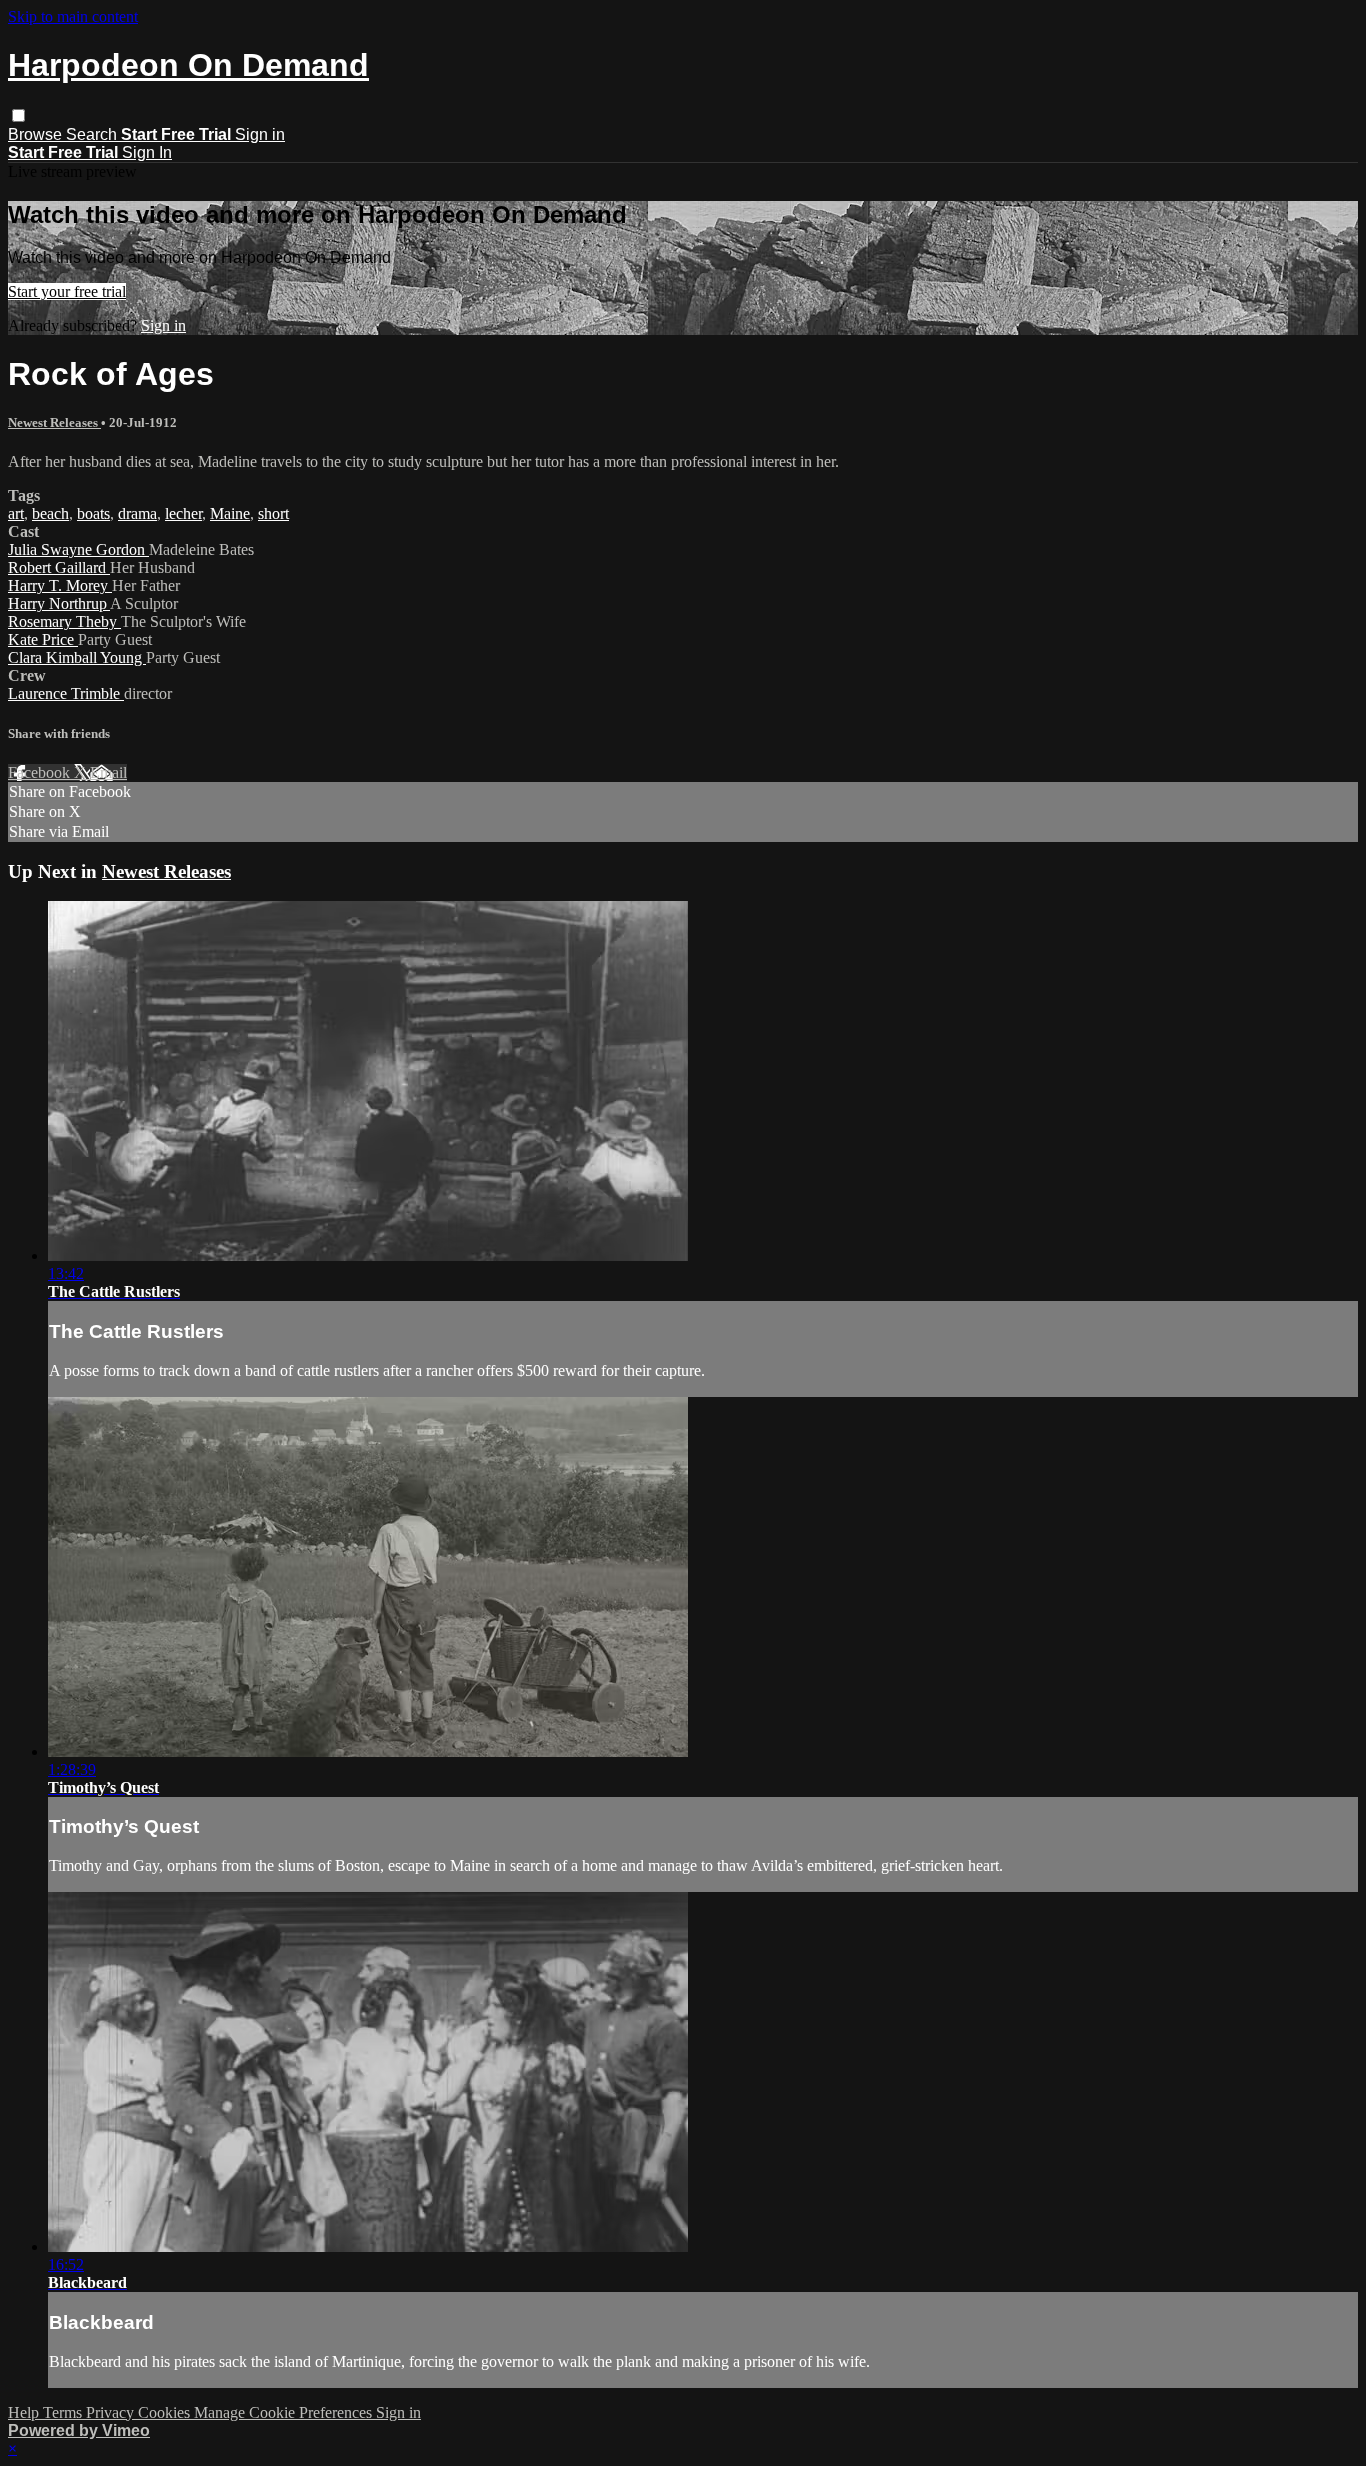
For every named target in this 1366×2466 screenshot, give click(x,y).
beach (50, 513)
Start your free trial (67, 291)
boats (93, 513)
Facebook (41, 772)
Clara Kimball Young (77, 657)
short (273, 513)
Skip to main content (73, 16)
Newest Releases (54, 422)
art (16, 513)
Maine (230, 513)
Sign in (260, 134)
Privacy (112, 2412)
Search (93, 134)
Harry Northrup (59, 603)
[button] (18, 115)
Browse (37, 134)
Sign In (147, 152)
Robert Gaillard (59, 567)
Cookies (166, 2412)
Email (108, 772)
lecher (183, 513)
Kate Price (43, 639)
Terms (64, 2412)
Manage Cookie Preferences (285, 2412)
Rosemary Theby (64, 621)
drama (137, 513)
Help (25, 2412)
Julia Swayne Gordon (78, 549)
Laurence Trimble (66, 693)
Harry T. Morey (60, 585)
